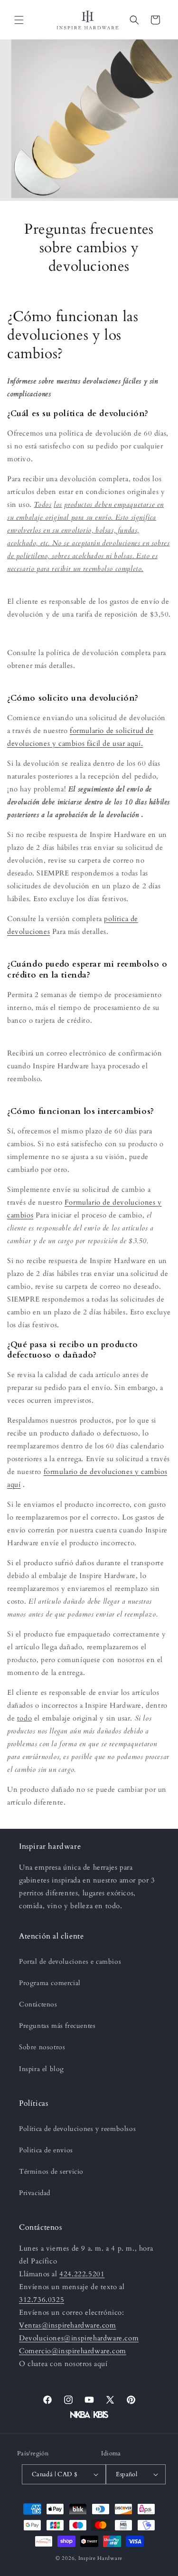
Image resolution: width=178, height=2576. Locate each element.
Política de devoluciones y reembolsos (77, 2129)
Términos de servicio (51, 2172)
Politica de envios (46, 2150)
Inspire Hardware (100, 2558)
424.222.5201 (82, 2274)
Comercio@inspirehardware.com (73, 2351)
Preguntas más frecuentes (57, 2026)
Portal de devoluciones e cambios (70, 1962)
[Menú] (19, 20)
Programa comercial (50, 1983)
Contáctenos (38, 2004)
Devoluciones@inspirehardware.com (79, 2338)
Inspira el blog (42, 2069)
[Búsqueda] (134, 20)
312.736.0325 (42, 2300)
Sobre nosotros (42, 2047)
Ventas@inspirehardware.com (68, 2325)
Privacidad (35, 2193)
